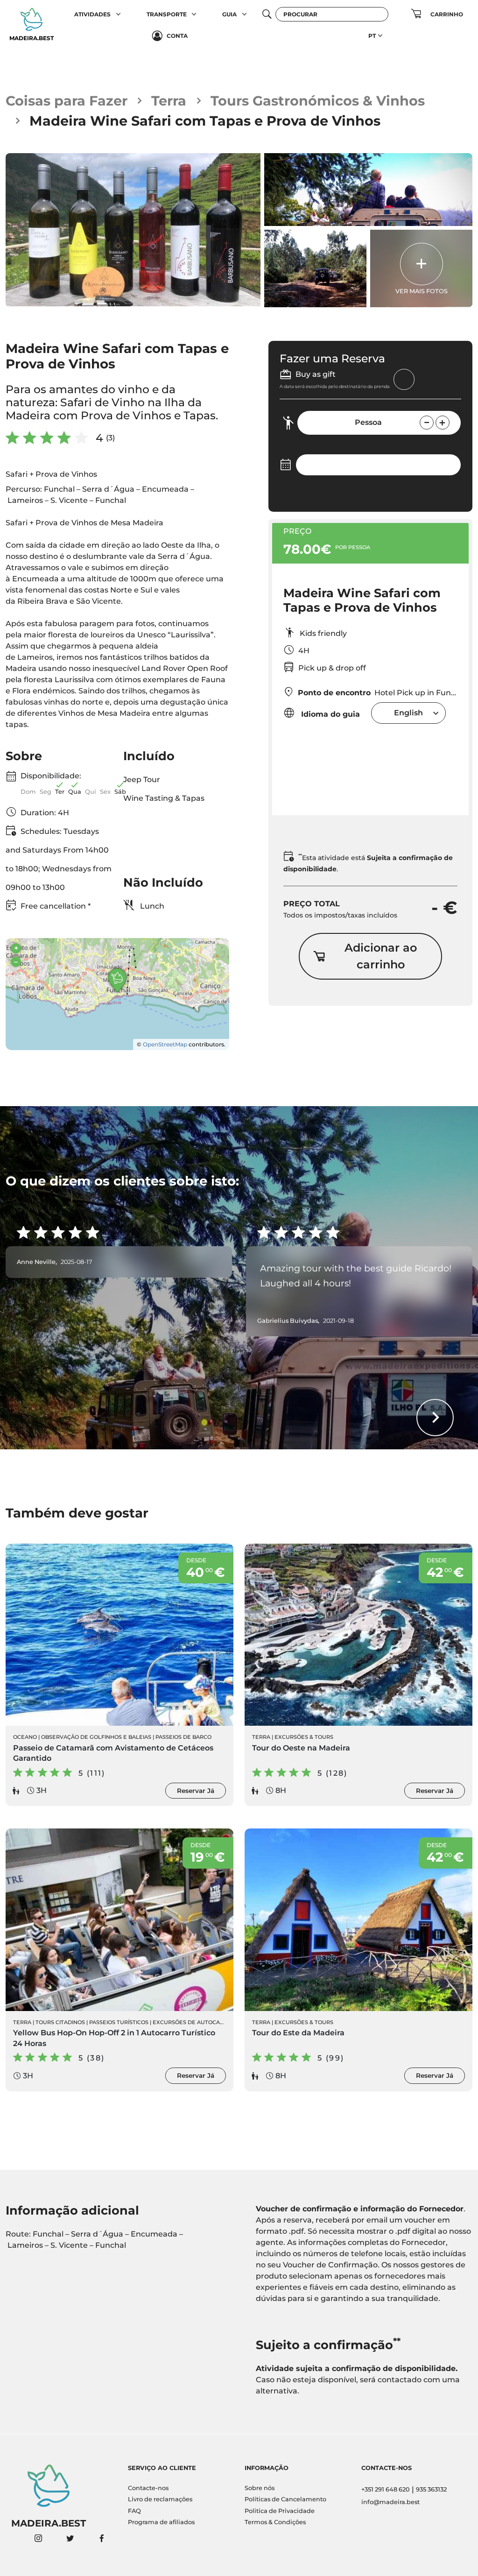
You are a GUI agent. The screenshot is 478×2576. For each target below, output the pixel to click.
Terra (169, 101)
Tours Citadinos (60, 2022)
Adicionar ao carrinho (381, 956)
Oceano (25, 1737)
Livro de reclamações (160, 2499)
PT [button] (372, 36)
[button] (118, 14)
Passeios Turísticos (119, 2022)
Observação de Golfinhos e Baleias (96, 1737)
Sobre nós (260, 2488)
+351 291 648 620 (386, 2489)
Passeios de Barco (183, 1737)
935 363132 (431, 2489)
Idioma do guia (329, 714)
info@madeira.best (390, 2502)
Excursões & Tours (304, 1737)
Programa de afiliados (161, 2522)
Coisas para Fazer (67, 101)
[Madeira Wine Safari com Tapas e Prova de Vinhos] (133, 230)
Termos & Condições (275, 2522)
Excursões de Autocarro (192, 2022)
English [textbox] (408, 713)
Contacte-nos (148, 2488)
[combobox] (408, 713)
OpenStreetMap (165, 1044)
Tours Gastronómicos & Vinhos (318, 101)
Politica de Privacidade (280, 2511)
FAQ (134, 2511)
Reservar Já (196, 1791)
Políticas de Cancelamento (285, 2499)
